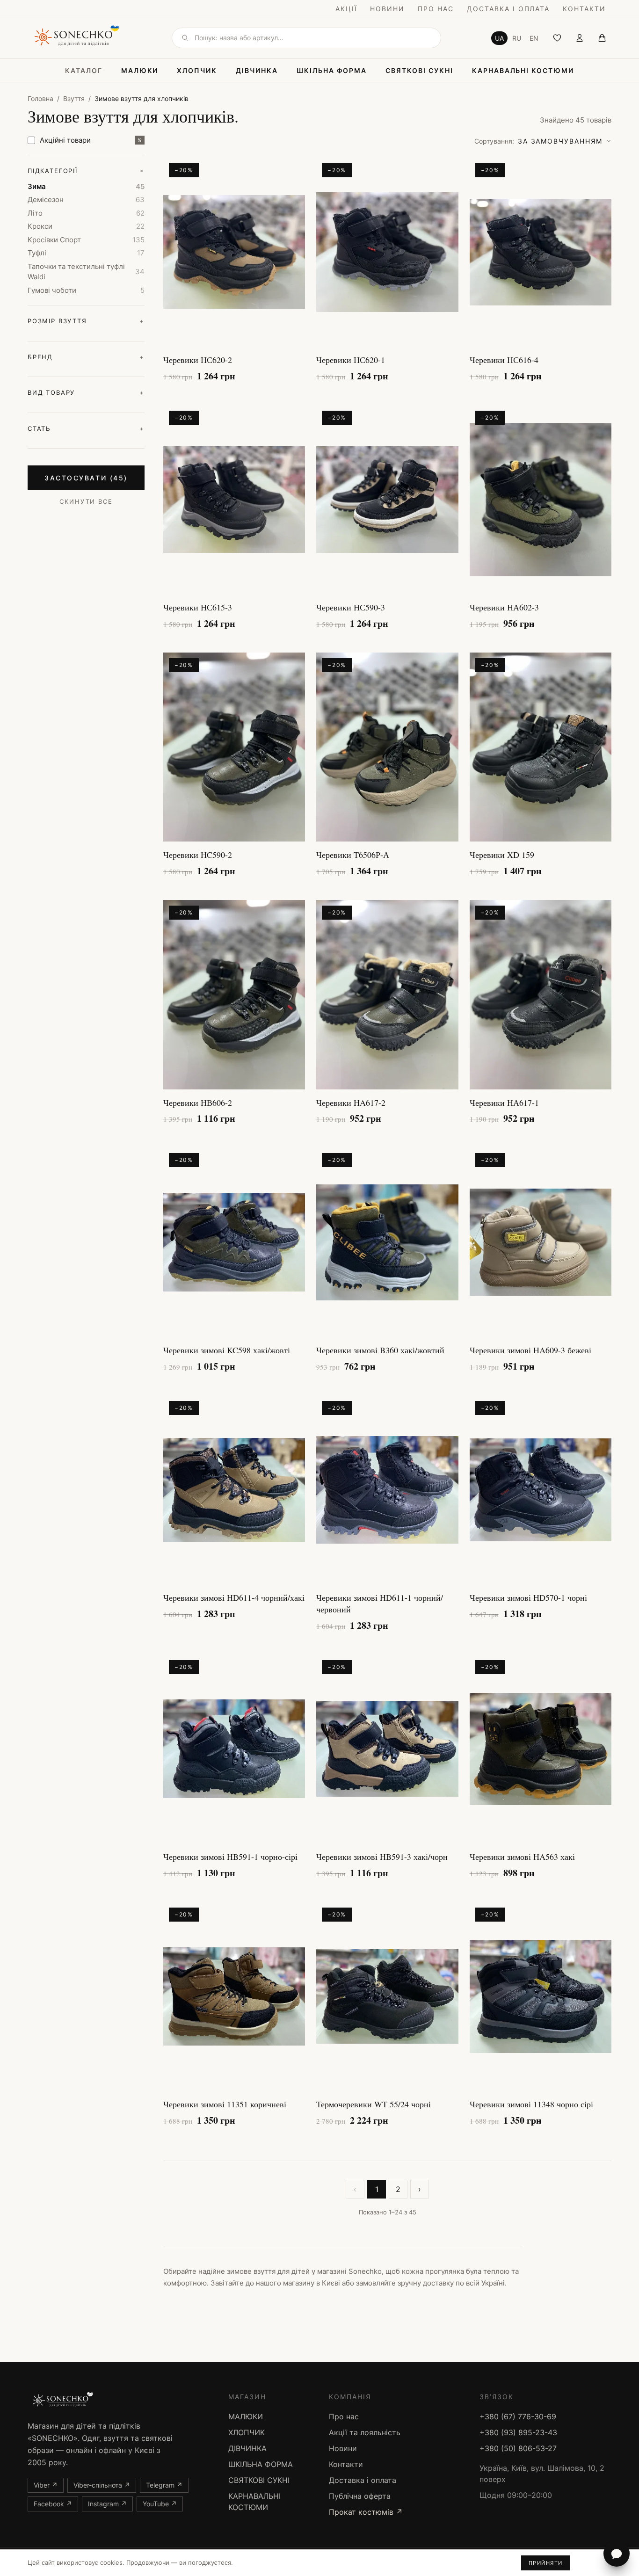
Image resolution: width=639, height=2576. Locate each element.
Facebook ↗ (53, 2504)
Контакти (584, 9)
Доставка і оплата (508, 9)
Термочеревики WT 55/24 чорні (374, 2104)
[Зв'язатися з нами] (617, 2554)
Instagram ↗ (107, 2504)
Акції (346, 9)
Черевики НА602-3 (504, 607)
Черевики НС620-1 (351, 360)
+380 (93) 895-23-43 (518, 2432)
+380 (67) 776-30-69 (518, 2416)
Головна (40, 98)
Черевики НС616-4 (504, 360)
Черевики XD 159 (502, 855)
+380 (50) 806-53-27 (518, 2448)
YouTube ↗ (160, 2504)
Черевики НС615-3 (198, 607)
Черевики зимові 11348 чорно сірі (531, 2104)
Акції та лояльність (365, 2432)
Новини (387, 9)
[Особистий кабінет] (580, 38)
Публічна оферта (360, 2496)
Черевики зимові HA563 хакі (522, 1857)
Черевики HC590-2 (198, 855)
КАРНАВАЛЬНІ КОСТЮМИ (523, 70)
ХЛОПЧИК (197, 70)
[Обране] (557, 38)
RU (517, 38)
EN (534, 38)
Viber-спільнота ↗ (102, 2485)
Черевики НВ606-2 (198, 1103)
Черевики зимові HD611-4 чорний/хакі (234, 1597)
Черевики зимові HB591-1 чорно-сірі (230, 1857)
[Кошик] (602, 38)
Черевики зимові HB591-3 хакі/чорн (382, 1857)
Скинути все (86, 501)
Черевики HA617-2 (351, 1103)
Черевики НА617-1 (504, 1103)
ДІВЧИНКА (257, 70)
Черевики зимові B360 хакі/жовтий (380, 1350)
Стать (86, 428)
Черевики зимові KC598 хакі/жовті (227, 1350)
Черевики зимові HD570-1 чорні (528, 1597)
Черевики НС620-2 (198, 360)
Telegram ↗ (164, 2485)
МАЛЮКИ (140, 70)
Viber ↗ (46, 2485)
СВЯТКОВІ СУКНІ (419, 70)
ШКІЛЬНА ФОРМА (332, 70)
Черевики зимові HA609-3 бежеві (530, 1350)
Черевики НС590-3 (351, 607)
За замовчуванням (538, 141)
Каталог (84, 70)
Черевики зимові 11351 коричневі (225, 2104)
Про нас (436, 9)
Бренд (86, 357)
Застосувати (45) (86, 478)
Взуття (74, 98)
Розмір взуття (86, 321)
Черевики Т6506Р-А (353, 855)
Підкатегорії (86, 171)
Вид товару (86, 392)
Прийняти (546, 2563)
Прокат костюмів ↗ (366, 2512)
